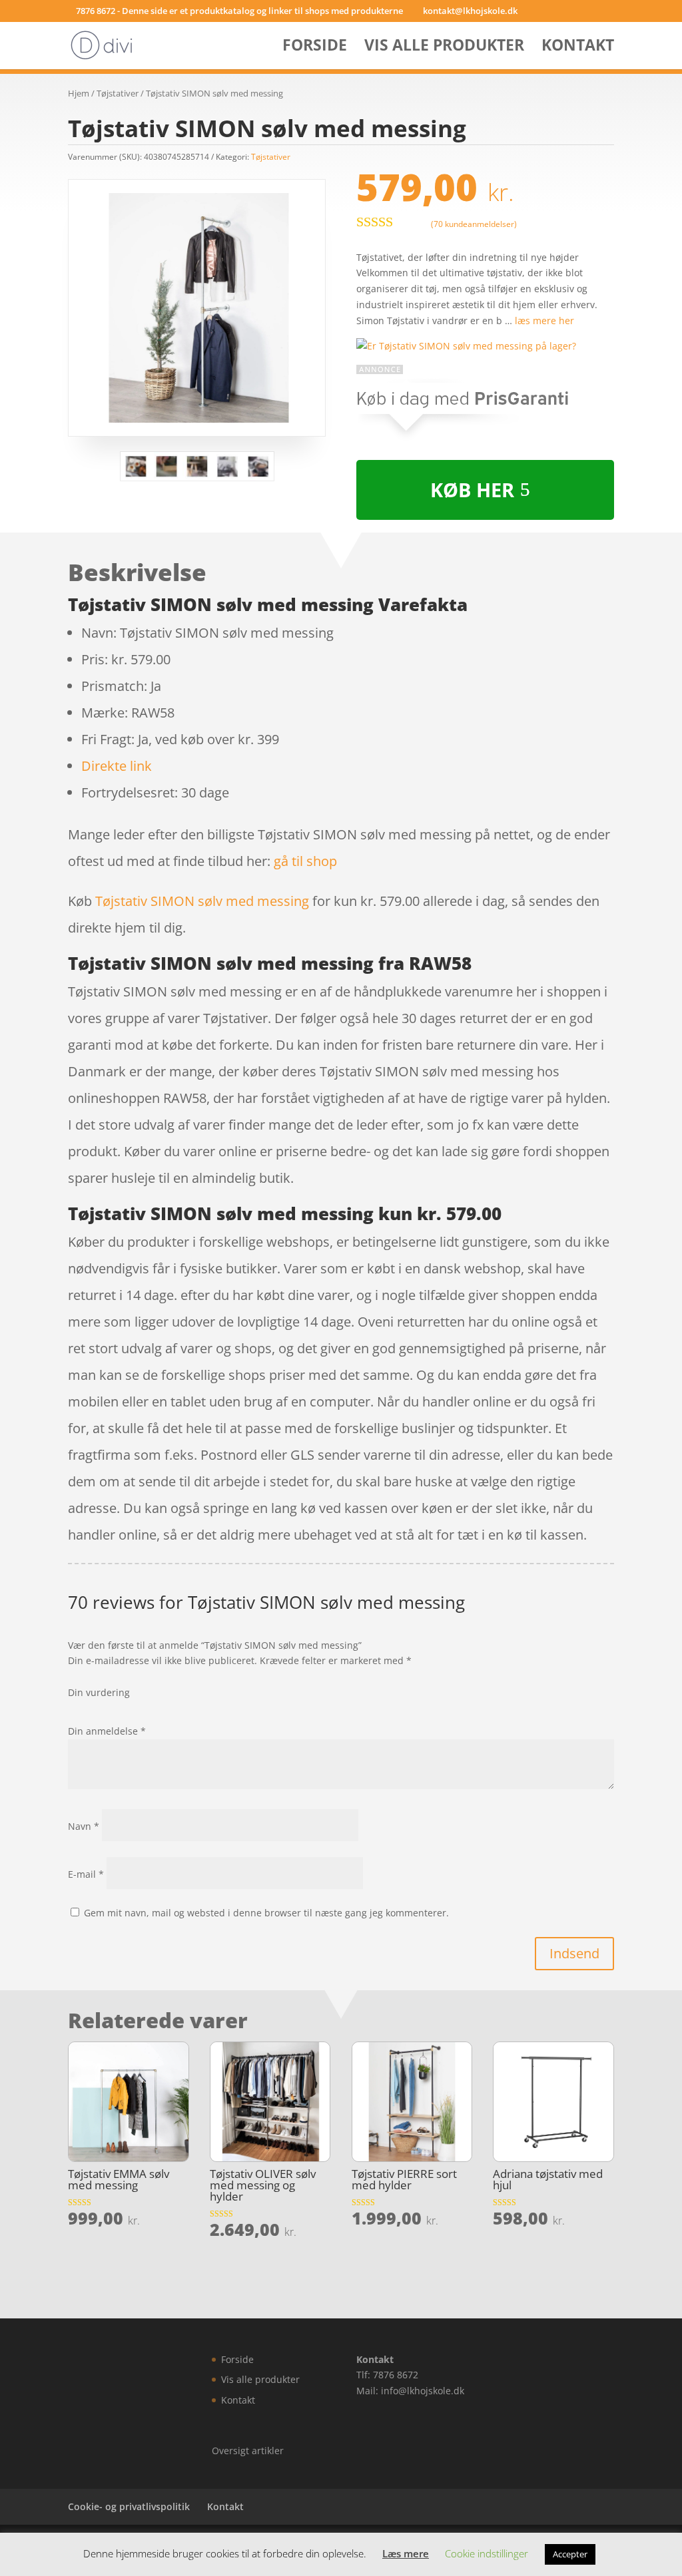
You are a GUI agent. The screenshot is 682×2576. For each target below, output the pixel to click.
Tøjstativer (118, 93)
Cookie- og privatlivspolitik (129, 2506)
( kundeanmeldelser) (474, 223)
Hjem (79, 93)
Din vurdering (99, 1692)
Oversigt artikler (248, 2451)
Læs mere (406, 2553)
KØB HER (472, 490)
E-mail (86, 1874)
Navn (84, 1826)
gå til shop (305, 861)
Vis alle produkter (444, 48)
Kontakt (578, 48)
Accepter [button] (570, 2554)
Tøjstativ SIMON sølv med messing (202, 901)
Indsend (574, 1953)
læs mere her (544, 321)
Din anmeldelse (107, 1731)
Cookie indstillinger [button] (487, 2553)
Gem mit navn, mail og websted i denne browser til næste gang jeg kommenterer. (266, 1913)
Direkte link (117, 766)
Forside (315, 48)
